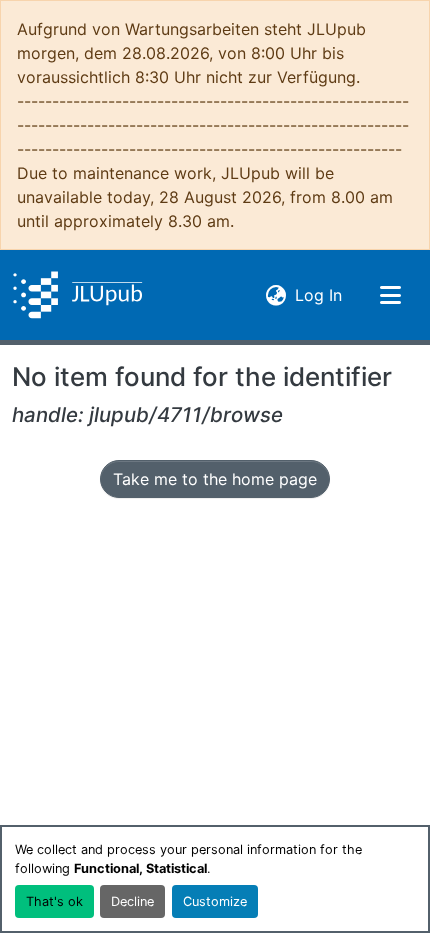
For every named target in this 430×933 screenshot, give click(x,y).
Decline (132, 901)
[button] (77, 295)
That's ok (54, 901)
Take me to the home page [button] (215, 479)
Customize (215, 901)
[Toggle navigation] (390, 295)
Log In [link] (318, 294)
